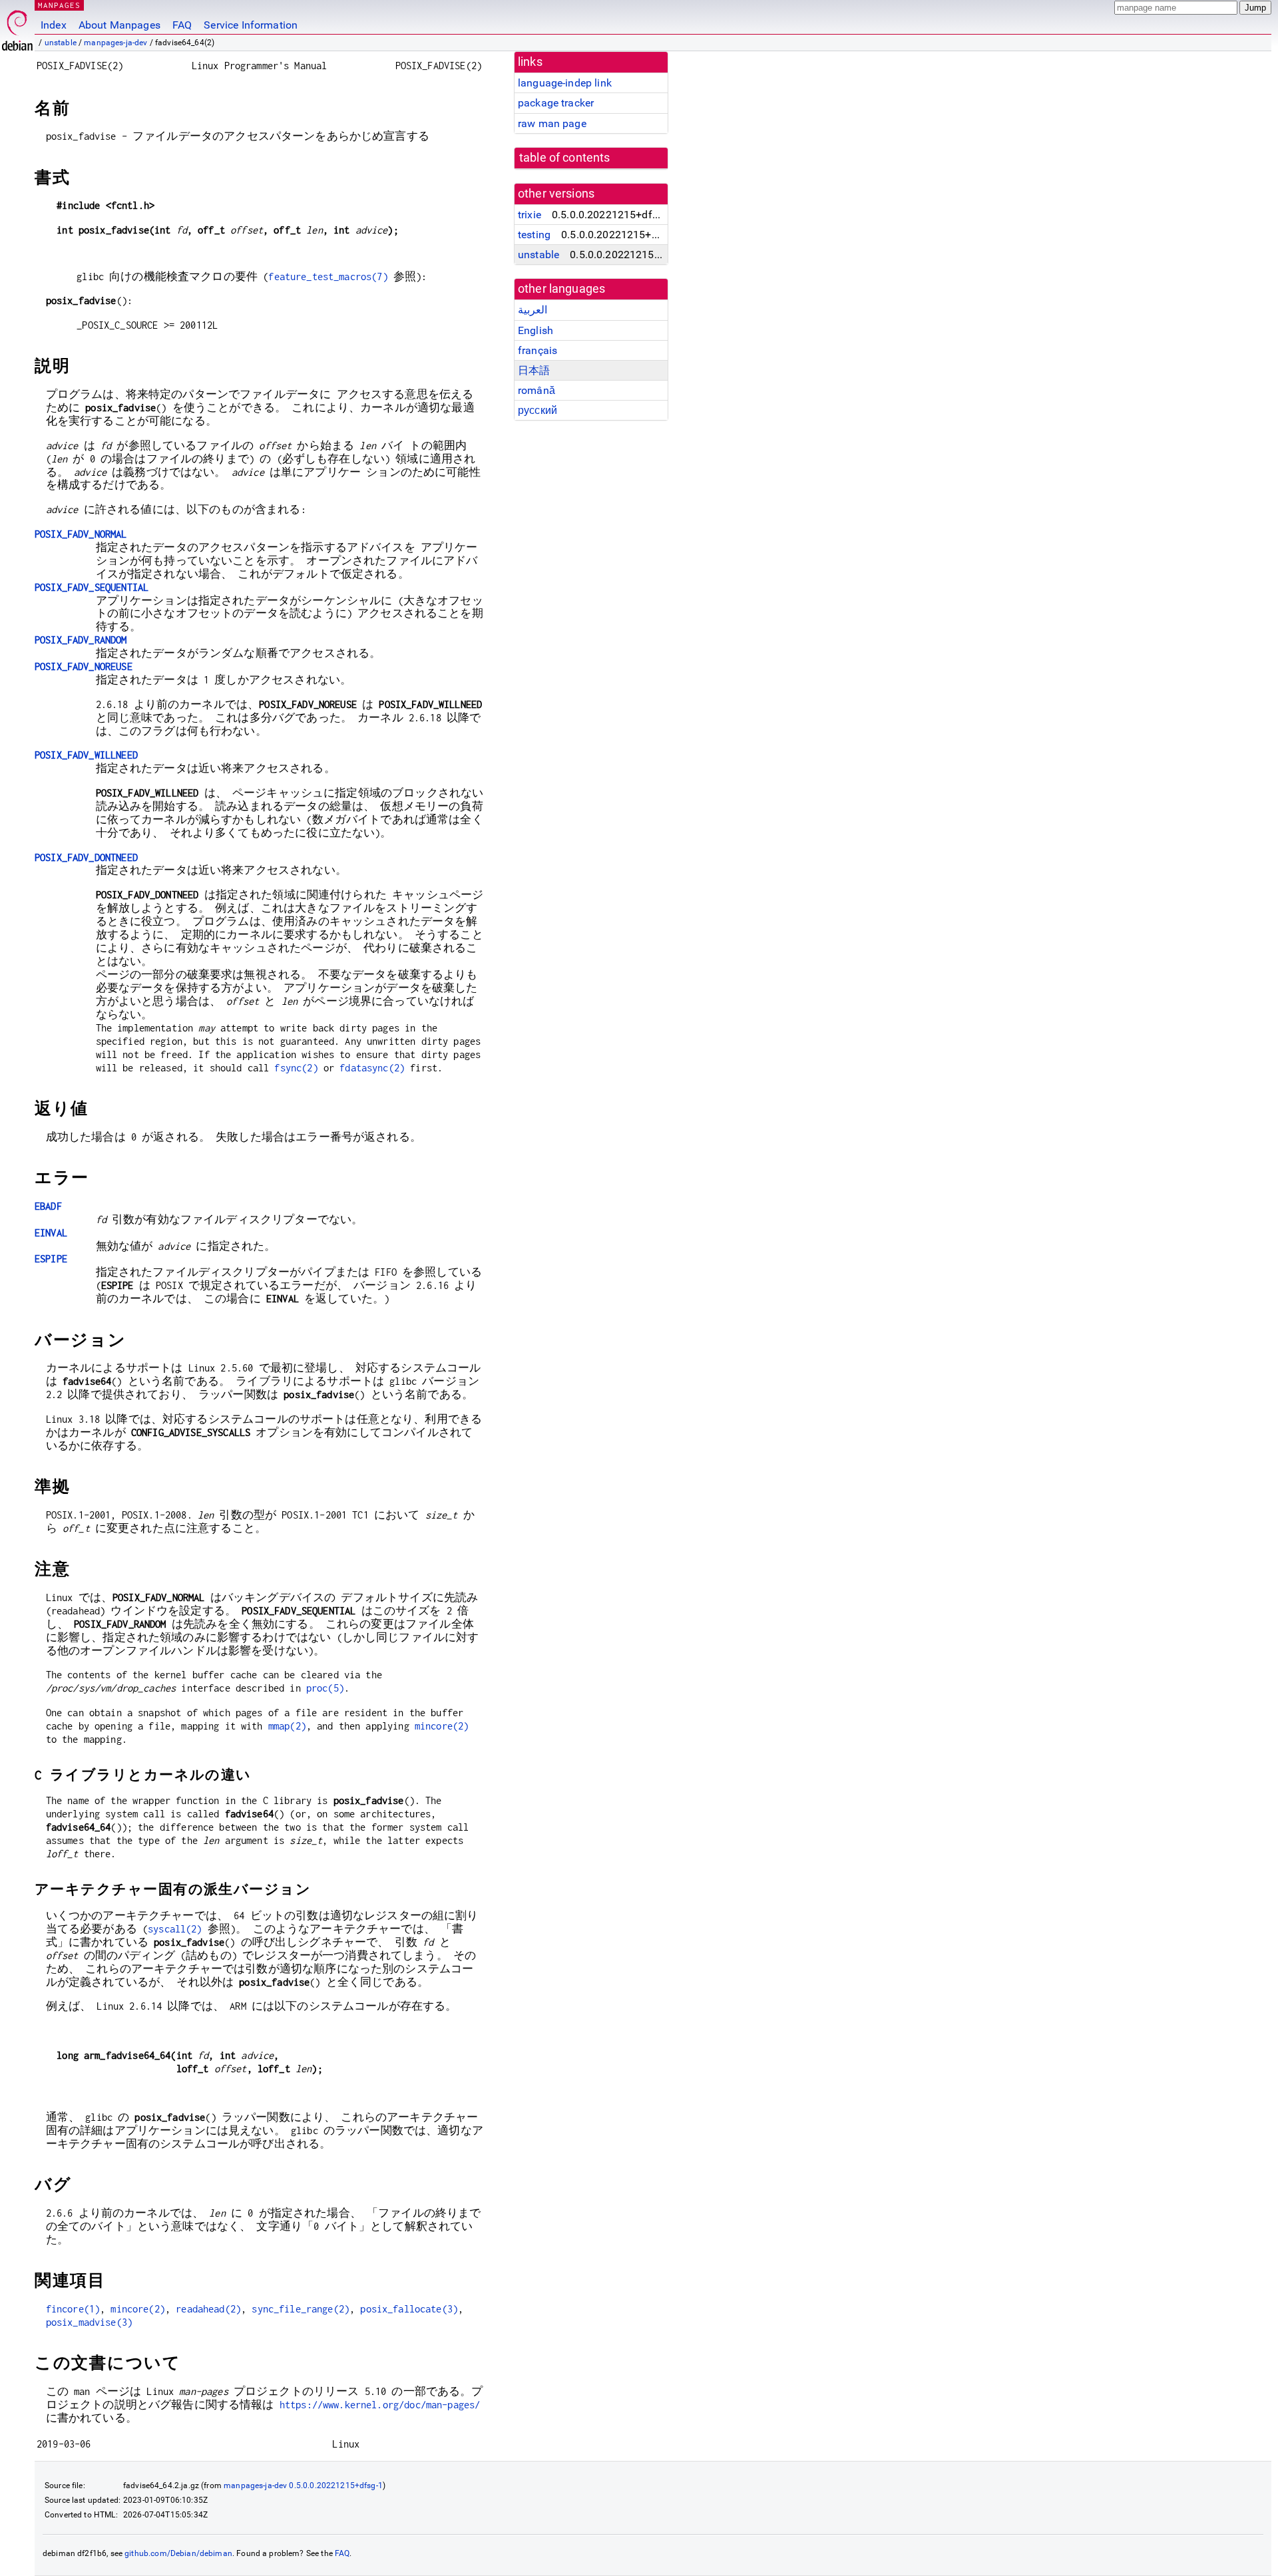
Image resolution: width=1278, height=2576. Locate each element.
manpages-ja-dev (115, 43)
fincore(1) (73, 2309)
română (536, 390)
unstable (61, 43)
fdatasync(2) (372, 1068)
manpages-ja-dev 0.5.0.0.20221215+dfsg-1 (303, 2485)
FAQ (182, 25)
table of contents (565, 158)
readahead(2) (208, 2309)
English (535, 330)
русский (537, 410)
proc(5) (325, 1688)
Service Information (251, 25)
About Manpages (119, 25)
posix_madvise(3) (89, 2322)
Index (54, 25)
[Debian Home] (17, 27)
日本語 (534, 370)
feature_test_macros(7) (328, 276)
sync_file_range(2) (301, 2309)
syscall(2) (175, 1929)
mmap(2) (287, 1726)
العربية (532, 310)
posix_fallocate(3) (409, 2309)
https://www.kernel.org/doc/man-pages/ (380, 2405)
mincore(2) (442, 1726)
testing (534, 235)
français (537, 350)
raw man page (552, 123)
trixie (530, 215)
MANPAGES (59, 5)
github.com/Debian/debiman (178, 2553)
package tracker (556, 103)
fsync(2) (296, 1068)
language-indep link (565, 83)
